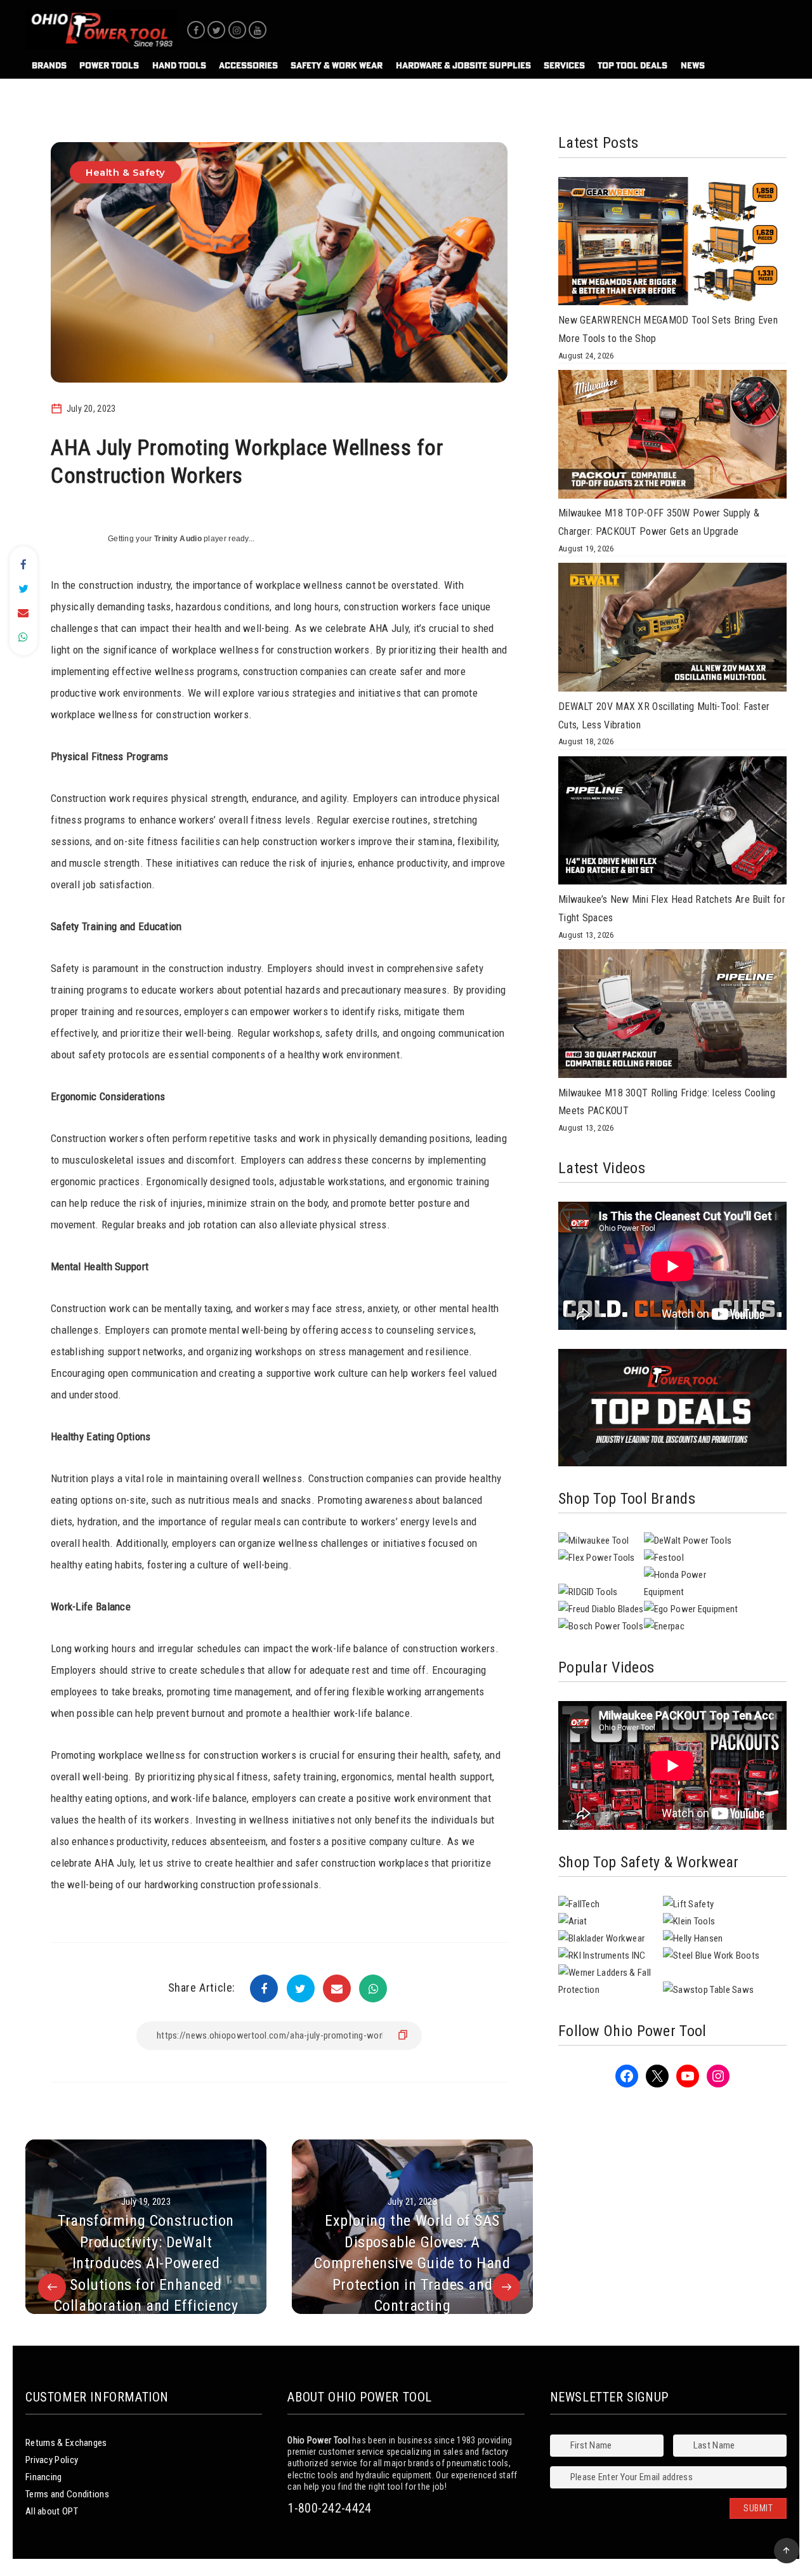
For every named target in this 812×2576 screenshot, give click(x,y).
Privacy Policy (52, 2460)
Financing (44, 2477)
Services (564, 65)
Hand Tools (179, 65)
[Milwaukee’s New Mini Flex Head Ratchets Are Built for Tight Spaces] (672, 824)
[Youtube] (258, 30)
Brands (49, 65)
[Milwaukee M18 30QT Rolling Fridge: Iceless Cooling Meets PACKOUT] (672, 1016)
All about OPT (52, 2511)
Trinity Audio (178, 539)
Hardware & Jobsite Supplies (463, 65)
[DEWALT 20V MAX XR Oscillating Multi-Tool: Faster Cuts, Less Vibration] (672, 630)
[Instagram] (237, 30)
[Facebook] (196, 30)
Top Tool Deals (632, 65)
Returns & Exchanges (66, 2443)
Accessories (248, 65)
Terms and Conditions (67, 2494)
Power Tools (109, 65)
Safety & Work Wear (337, 65)
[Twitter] (216, 30)
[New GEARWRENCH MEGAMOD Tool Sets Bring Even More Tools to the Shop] (672, 244)
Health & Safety (126, 172)
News (693, 65)
